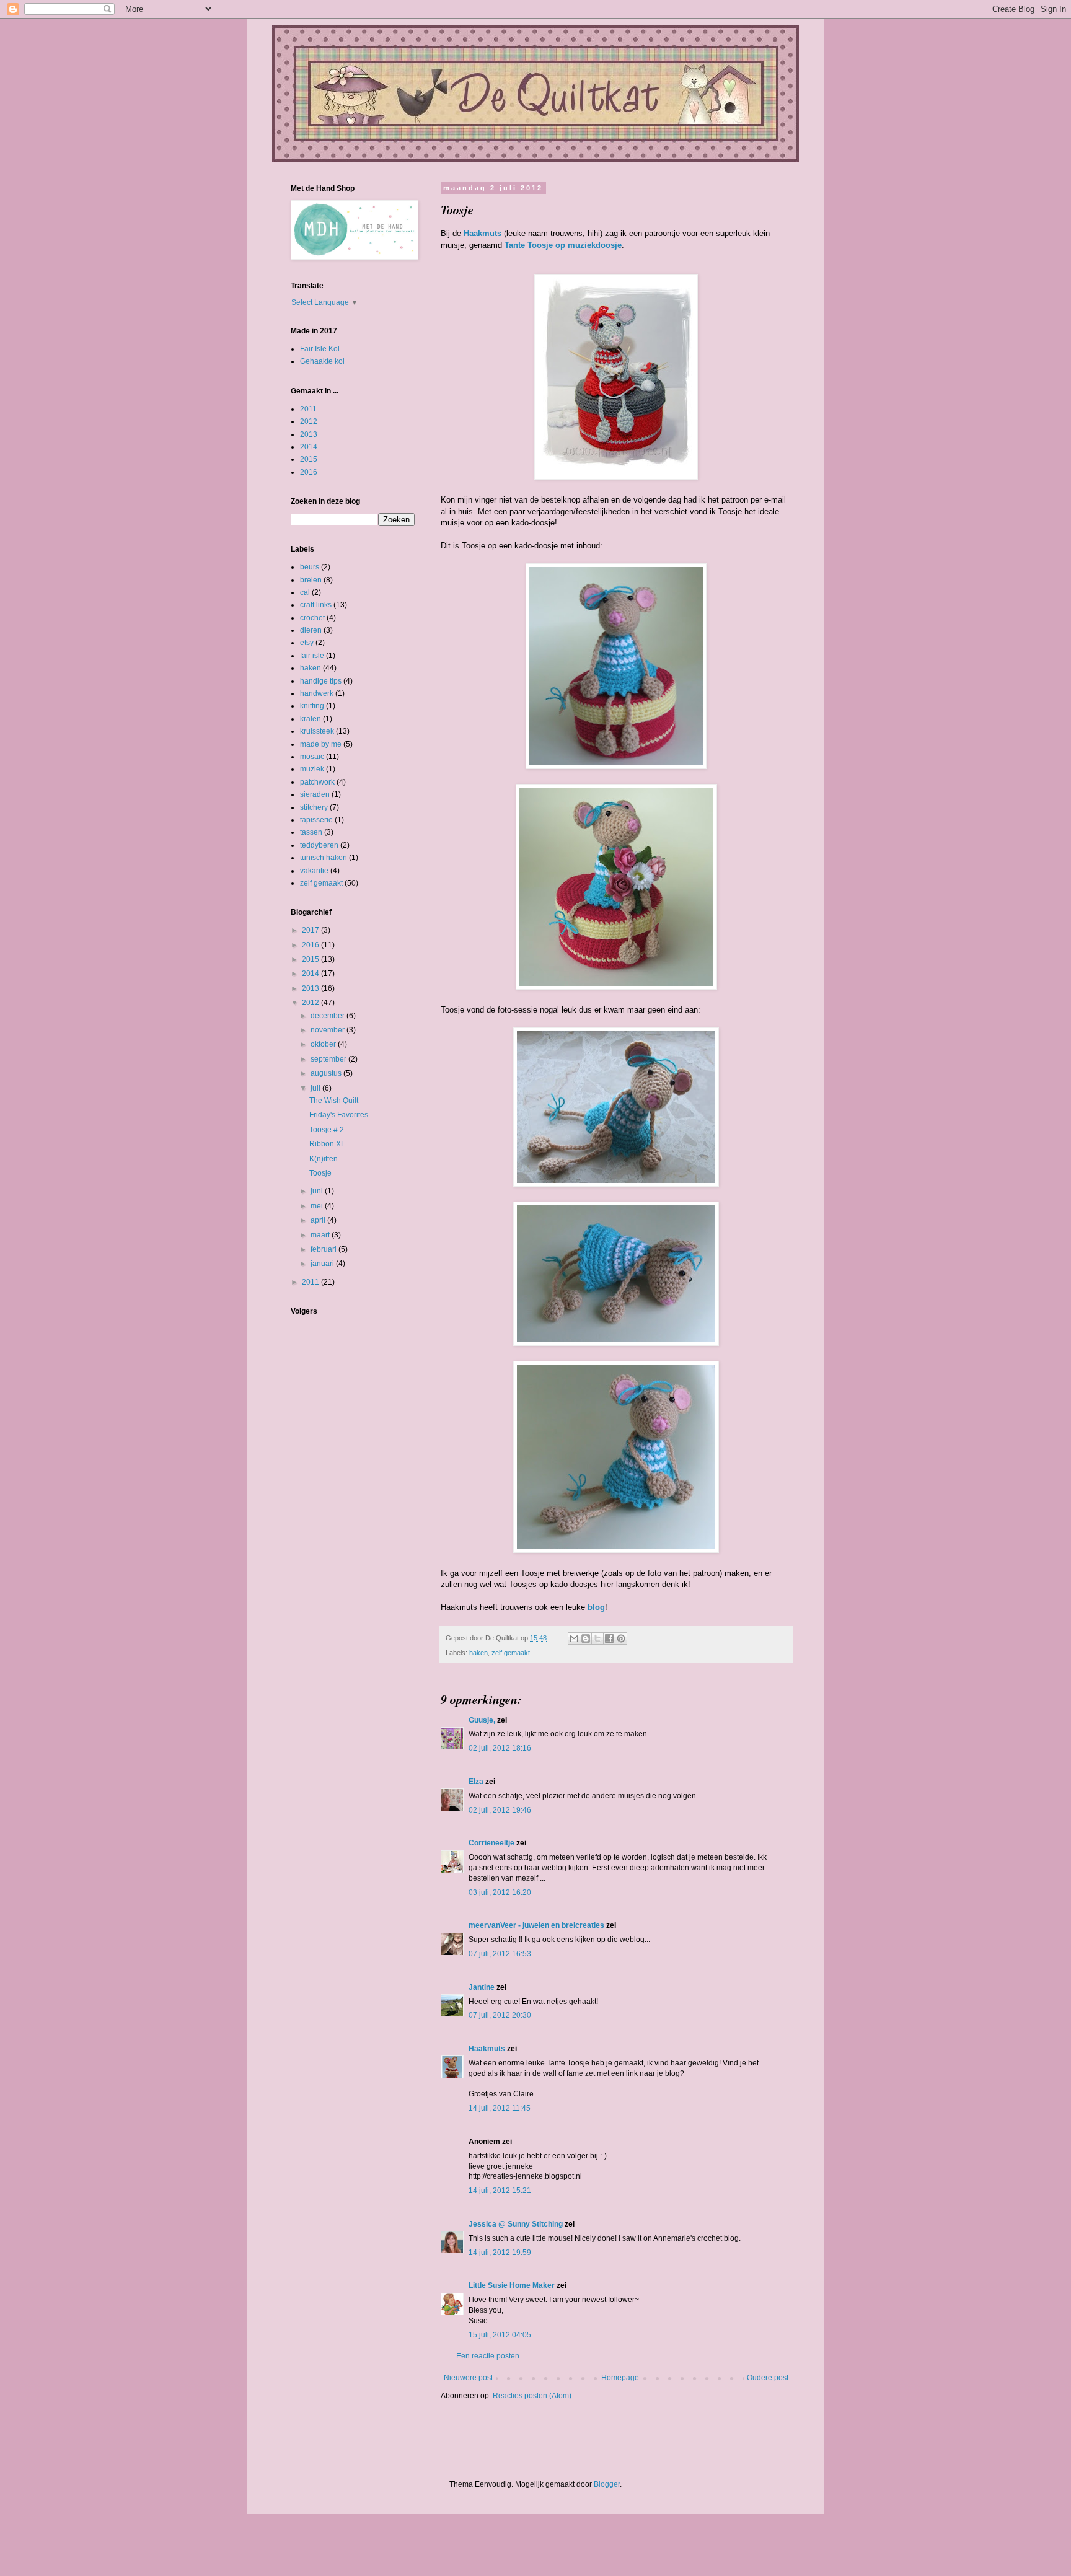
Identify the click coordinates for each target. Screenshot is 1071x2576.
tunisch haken (324, 858)
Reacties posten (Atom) (532, 2396)
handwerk (317, 693)
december (328, 1016)
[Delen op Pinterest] (621, 1638)
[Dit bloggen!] (586, 1638)
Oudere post (768, 2378)
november (328, 1030)
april (319, 1220)
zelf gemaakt (511, 1653)
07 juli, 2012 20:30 (500, 2015)
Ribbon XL (327, 1144)
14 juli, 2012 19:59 (500, 2253)
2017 (311, 930)
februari (324, 1249)
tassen (311, 832)
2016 (309, 472)
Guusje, (482, 1720)
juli (316, 1088)
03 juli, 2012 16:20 (500, 1892)
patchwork (317, 782)
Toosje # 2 (327, 1130)
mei (318, 1206)
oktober (324, 1044)
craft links (316, 605)
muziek (312, 769)
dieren (311, 630)
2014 (309, 447)
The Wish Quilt (334, 1101)
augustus (327, 1073)
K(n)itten (324, 1159)
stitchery (314, 807)
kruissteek (317, 731)
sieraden (315, 794)
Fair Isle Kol (320, 349)
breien (311, 580)
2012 (309, 421)
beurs (310, 567)
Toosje (320, 1173)
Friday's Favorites (339, 1115)
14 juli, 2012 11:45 (500, 2108)
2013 (309, 434)
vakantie (314, 871)
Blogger (607, 2484)
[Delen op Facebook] (609, 1638)
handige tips (321, 681)
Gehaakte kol (322, 361)
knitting (312, 706)
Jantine (482, 1987)
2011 (308, 409)
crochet (312, 618)
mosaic (312, 757)
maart (321, 1235)
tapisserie (316, 820)
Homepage (620, 2378)
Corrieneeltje (491, 1843)
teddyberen (319, 845)
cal (305, 592)
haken (478, 1653)
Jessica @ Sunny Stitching (516, 2224)
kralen (311, 719)
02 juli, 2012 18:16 (500, 1748)
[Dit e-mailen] (574, 1638)
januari (323, 1264)
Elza (476, 1782)
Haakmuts (483, 233)
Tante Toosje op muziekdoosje (563, 245)
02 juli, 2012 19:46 (500, 1810)
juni (318, 1191)
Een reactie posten (488, 2356)
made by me (321, 744)
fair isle (312, 656)
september (329, 1059)
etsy (307, 643)
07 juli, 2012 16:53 (500, 1954)
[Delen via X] (597, 1638)
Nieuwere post (468, 2378)
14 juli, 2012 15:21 (500, 2191)
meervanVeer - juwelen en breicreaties (536, 1925)
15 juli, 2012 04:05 (500, 2335)
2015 (309, 459)
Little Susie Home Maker (512, 2285)
